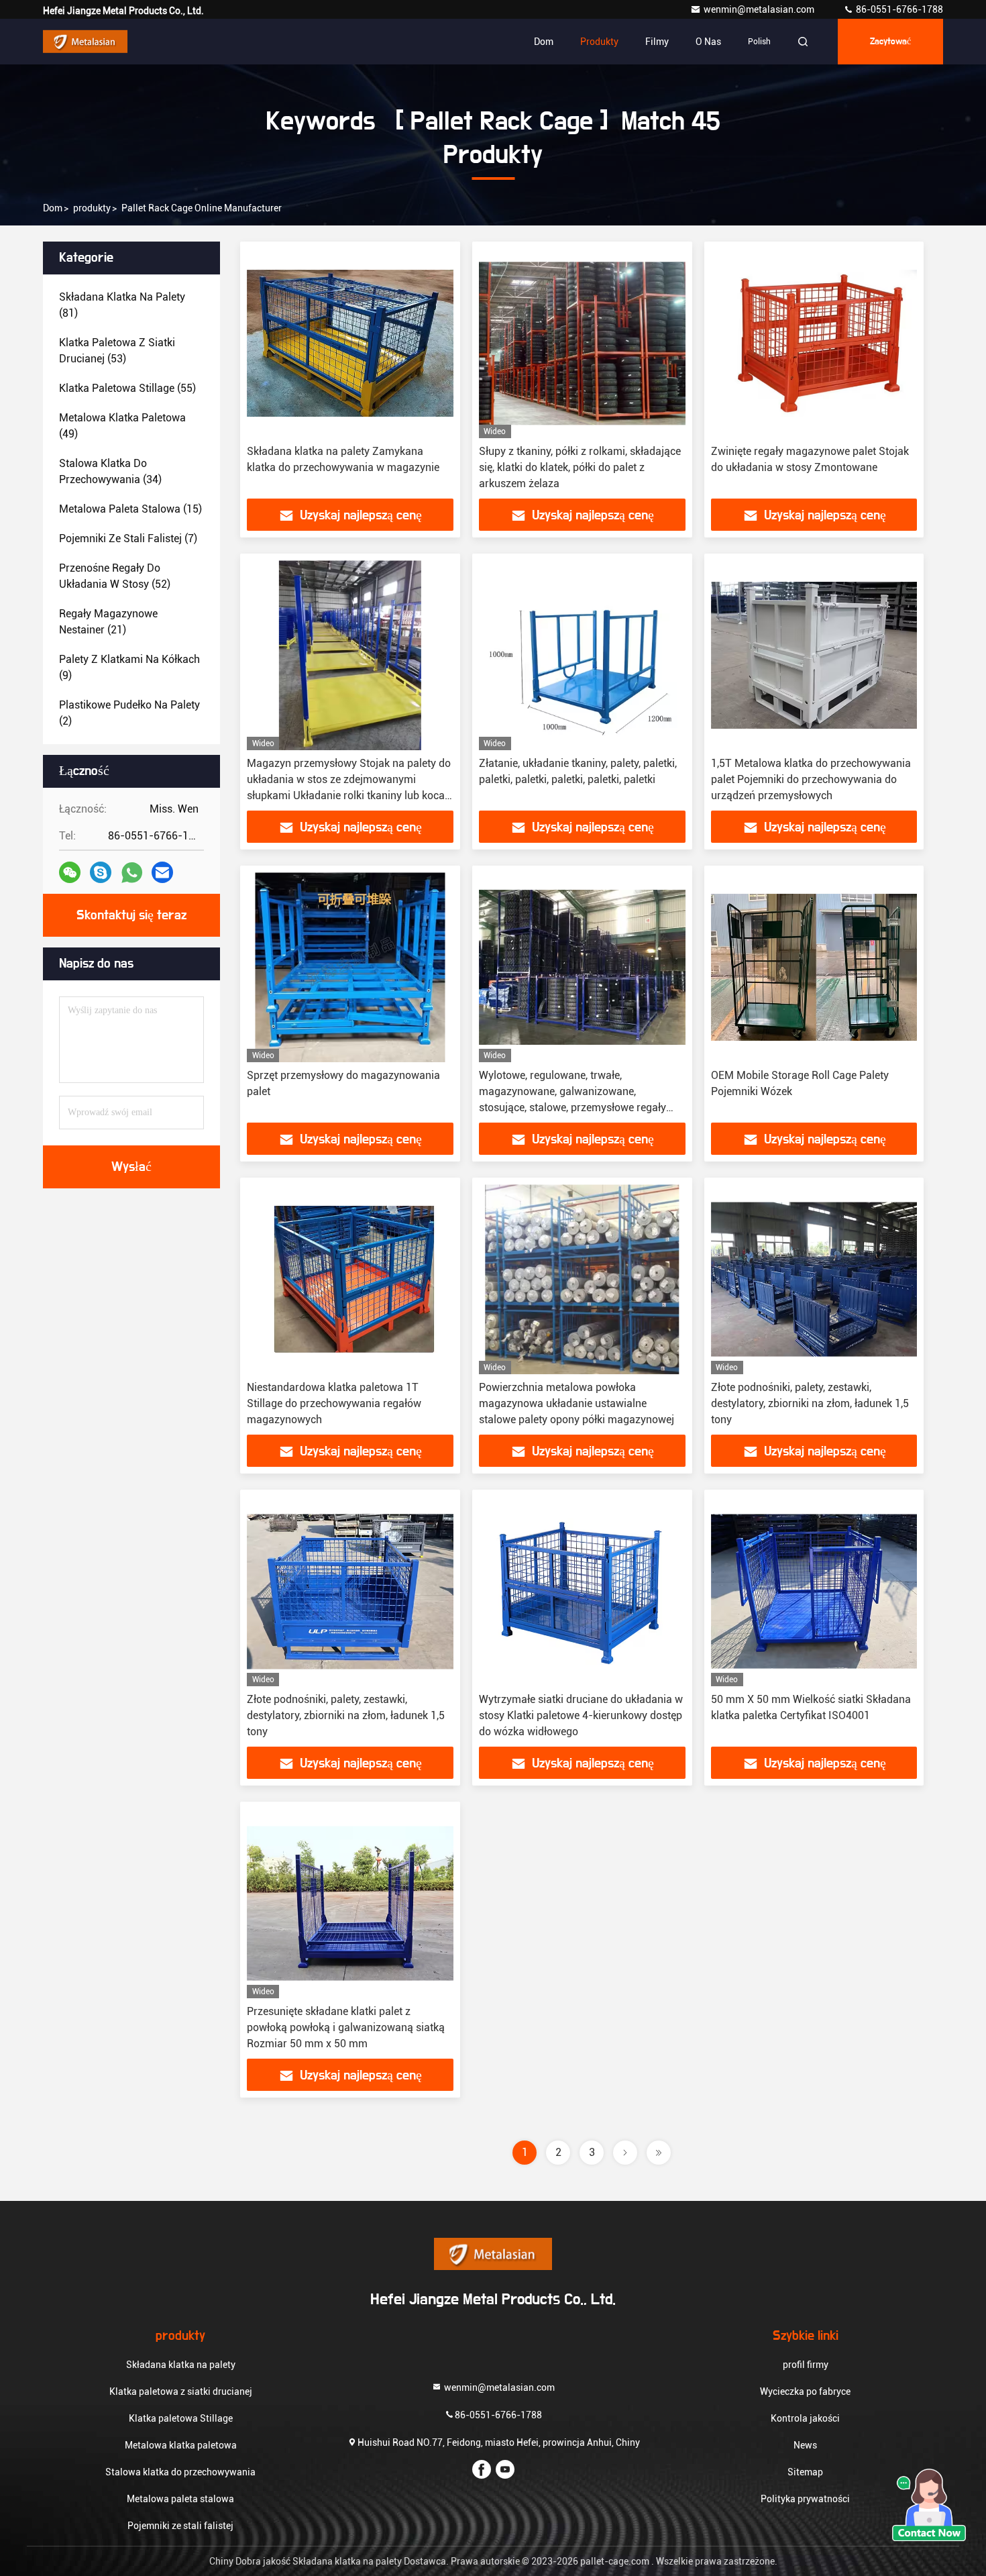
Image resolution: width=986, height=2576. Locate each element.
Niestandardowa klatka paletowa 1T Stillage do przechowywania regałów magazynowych (334, 1403)
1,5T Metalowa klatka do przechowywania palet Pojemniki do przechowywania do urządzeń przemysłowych (811, 779)
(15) (130, 509)
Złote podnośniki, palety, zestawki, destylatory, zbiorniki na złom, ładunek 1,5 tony (810, 1403)
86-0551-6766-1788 (898, 9)
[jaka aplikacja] (132, 873)
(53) (117, 351)
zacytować (890, 42)
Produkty (599, 42)
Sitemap (805, 2472)
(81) (122, 305)
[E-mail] (162, 872)
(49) (122, 426)
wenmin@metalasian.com (760, 9)
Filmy (657, 42)
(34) (110, 471)
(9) (129, 667)
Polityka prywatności (805, 2499)
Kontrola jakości (805, 2418)
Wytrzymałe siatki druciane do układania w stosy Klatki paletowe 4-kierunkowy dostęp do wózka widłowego (581, 1715)
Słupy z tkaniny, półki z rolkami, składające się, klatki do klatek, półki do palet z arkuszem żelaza (580, 467)
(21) (108, 622)
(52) (115, 576)
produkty (92, 208)
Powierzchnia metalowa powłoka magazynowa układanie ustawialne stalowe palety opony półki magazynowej (577, 1403)
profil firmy (806, 2365)
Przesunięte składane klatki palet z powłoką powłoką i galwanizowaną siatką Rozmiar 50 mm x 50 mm (346, 2027)
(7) (128, 538)
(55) (127, 388)
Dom (544, 42)
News (805, 2445)
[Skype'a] (101, 872)
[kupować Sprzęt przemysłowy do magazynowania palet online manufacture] (350, 967)
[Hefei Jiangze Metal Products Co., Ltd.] (85, 42)
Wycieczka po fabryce (805, 2391)
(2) (129, 713)
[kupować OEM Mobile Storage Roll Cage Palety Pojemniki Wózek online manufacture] (814, 967)
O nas (708, 42)
